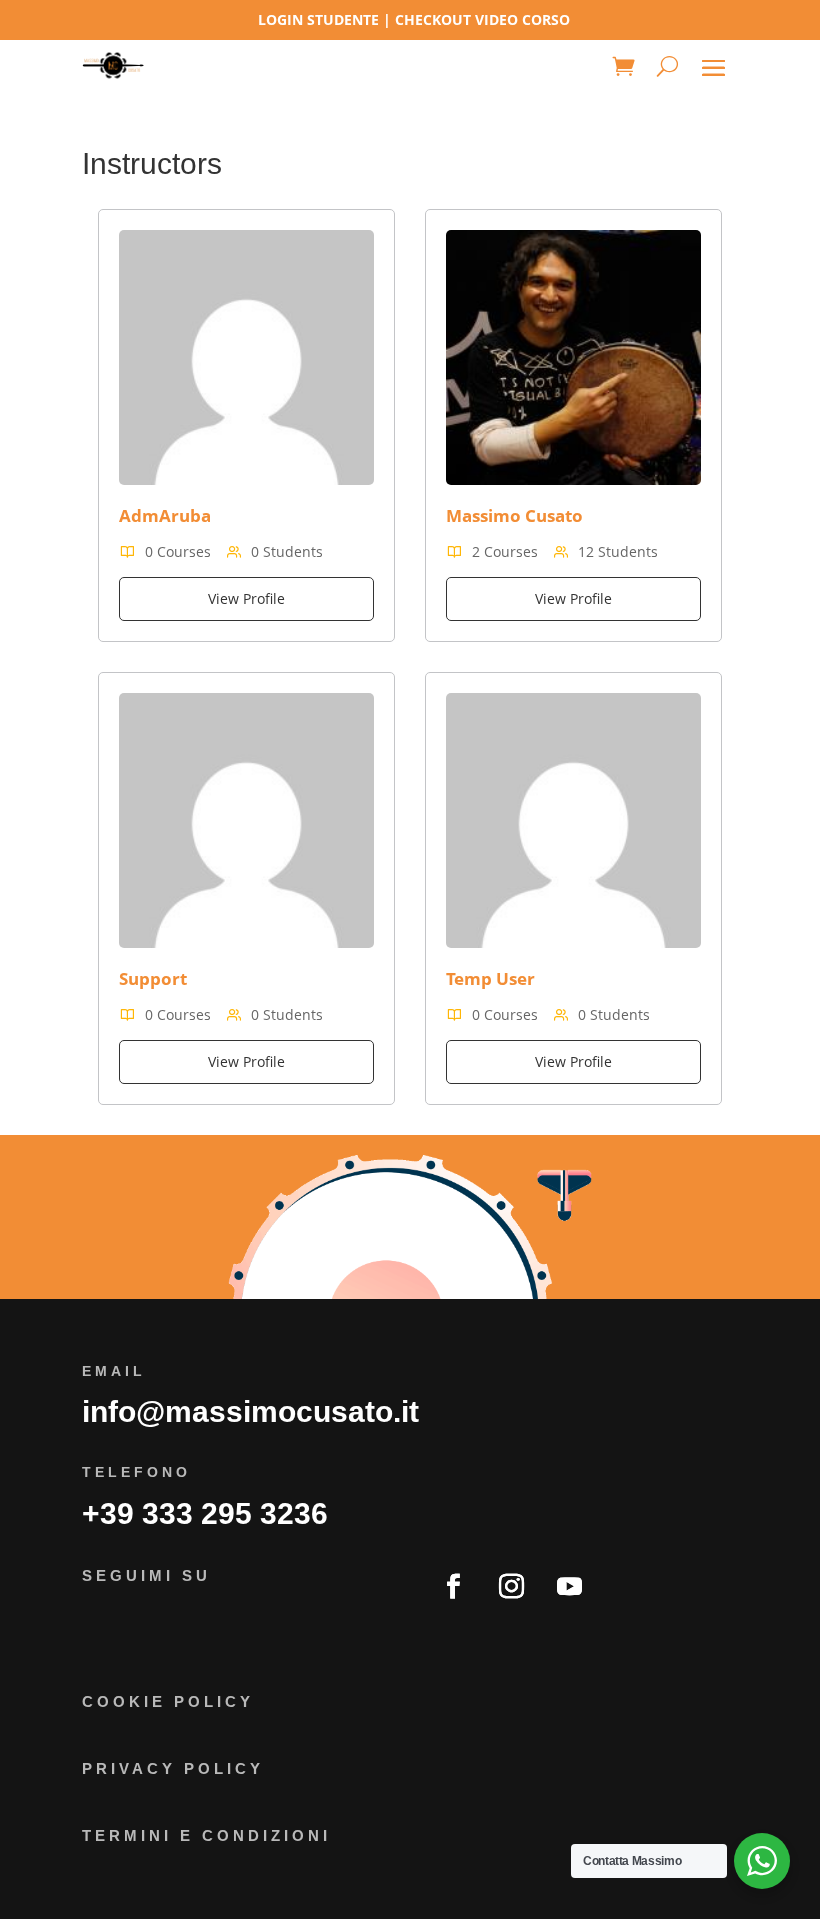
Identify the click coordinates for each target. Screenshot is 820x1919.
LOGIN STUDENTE (318, 19)
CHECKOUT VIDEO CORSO (482, 19)
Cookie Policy (168, 1701)
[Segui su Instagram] (511, 1587)
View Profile (246, 598)
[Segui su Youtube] (569, 1587)
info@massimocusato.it (250, 1411)
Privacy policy (173, 1768)
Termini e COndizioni (206, 1835)
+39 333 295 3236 (205, 1513)
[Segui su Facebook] (453, 1587)
